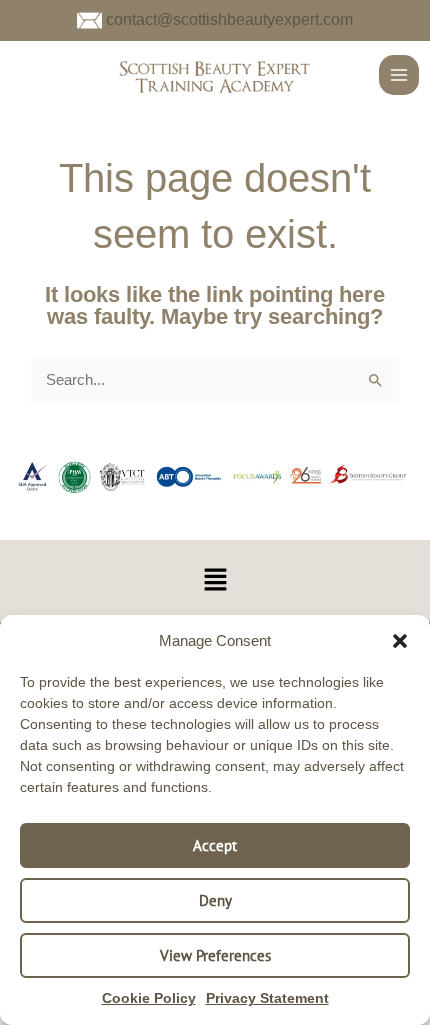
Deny (215, 900)
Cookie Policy (149, 998)
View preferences (215, 955)
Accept (215, 845)
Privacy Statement (267, 998)
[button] (400, 641)
